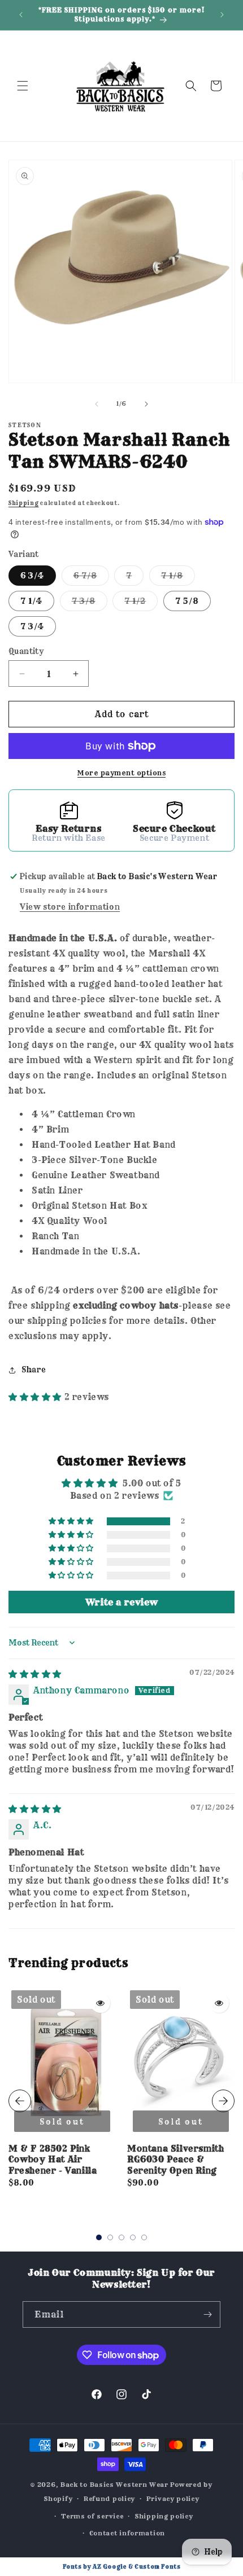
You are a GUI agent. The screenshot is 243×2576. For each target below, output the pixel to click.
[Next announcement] (222, 15)
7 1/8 (178, 578)
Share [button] (34, 1370)
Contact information (127, 2533)
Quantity (26, 651)
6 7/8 (91, 578)
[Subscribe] (207, 2314)
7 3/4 (32, 626)
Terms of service (92, 2516)
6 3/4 (32, 576)
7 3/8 (90, 603)
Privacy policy (173, 2499)
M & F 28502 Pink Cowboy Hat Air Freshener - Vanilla (53, 2160)
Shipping (24, 503)
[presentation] (20, 2101)
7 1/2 (141, 603)
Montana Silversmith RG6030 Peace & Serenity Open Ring (175, 2160)
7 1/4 (31, 601)
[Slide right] (146, 404)
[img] (35, 1674)
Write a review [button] (121, 1602)
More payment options (121, 773)
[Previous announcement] (21, 15)
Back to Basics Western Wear (114, 2485)
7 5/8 (187, 601)
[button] (23, 86)
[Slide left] (97, 404)
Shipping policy (164, 2516)
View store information (70, 907)
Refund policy (109, 2499)
